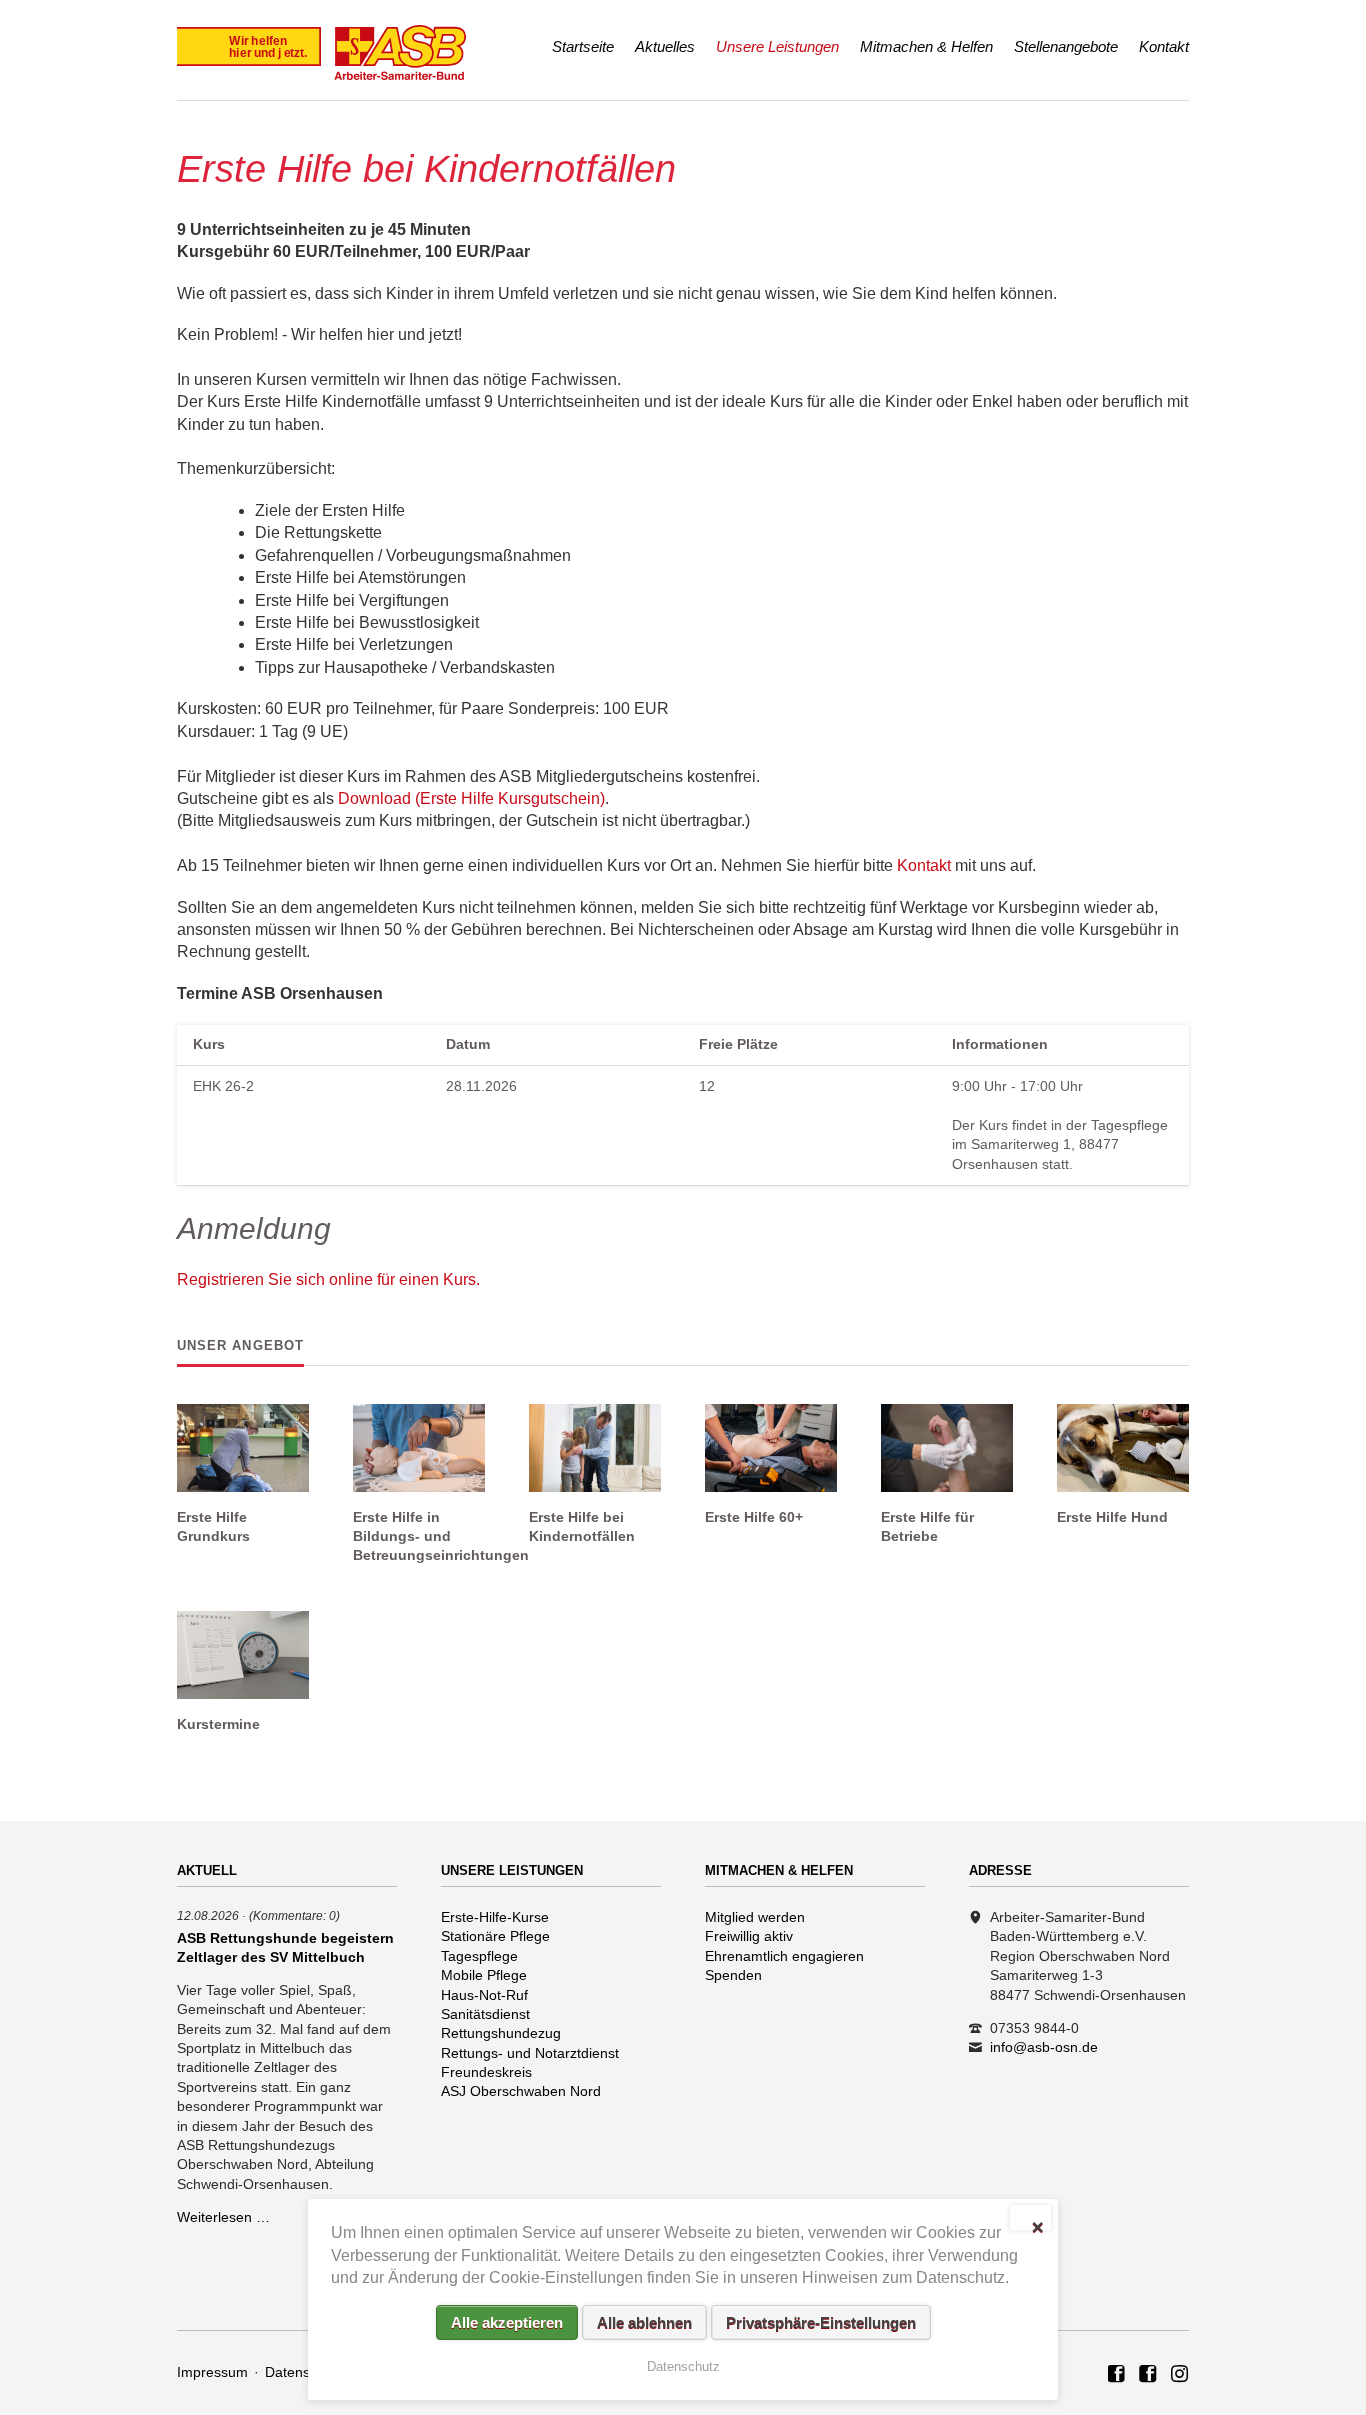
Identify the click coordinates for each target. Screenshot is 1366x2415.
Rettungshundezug (501, 2033)
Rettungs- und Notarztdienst (530, 2053)
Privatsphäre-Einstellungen (821, 2322)
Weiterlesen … (223, 2217)
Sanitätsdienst (485, 2014)
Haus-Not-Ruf (484, 1995)
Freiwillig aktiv (749, 1936)
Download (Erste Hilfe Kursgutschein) (471, 798)
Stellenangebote (1066, 46)
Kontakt (1164, 46)
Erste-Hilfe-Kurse (495, 1917)
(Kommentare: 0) (294, 1915)
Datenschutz (304, 2372)
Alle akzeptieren (507, 2322)
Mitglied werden (755, 1917)
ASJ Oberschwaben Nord (521, 2091)
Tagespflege (479, 1956)
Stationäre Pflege (495, 1936)
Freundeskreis (486, 2072)
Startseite (583, 46)
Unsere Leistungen (777, 46)
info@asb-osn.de (1044, 2047)
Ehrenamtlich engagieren (784, 1956)
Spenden (733, 1975)
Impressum (212, 2372)
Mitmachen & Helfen (926, 46)
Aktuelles (665, 46)
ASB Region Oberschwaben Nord (1117, 2375)
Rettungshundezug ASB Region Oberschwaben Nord (1180, 2375)
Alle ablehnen (644, 2322)
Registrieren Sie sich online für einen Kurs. (328, 1279)
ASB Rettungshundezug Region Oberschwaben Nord (1148, 2375)
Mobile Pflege (484, 1975)
